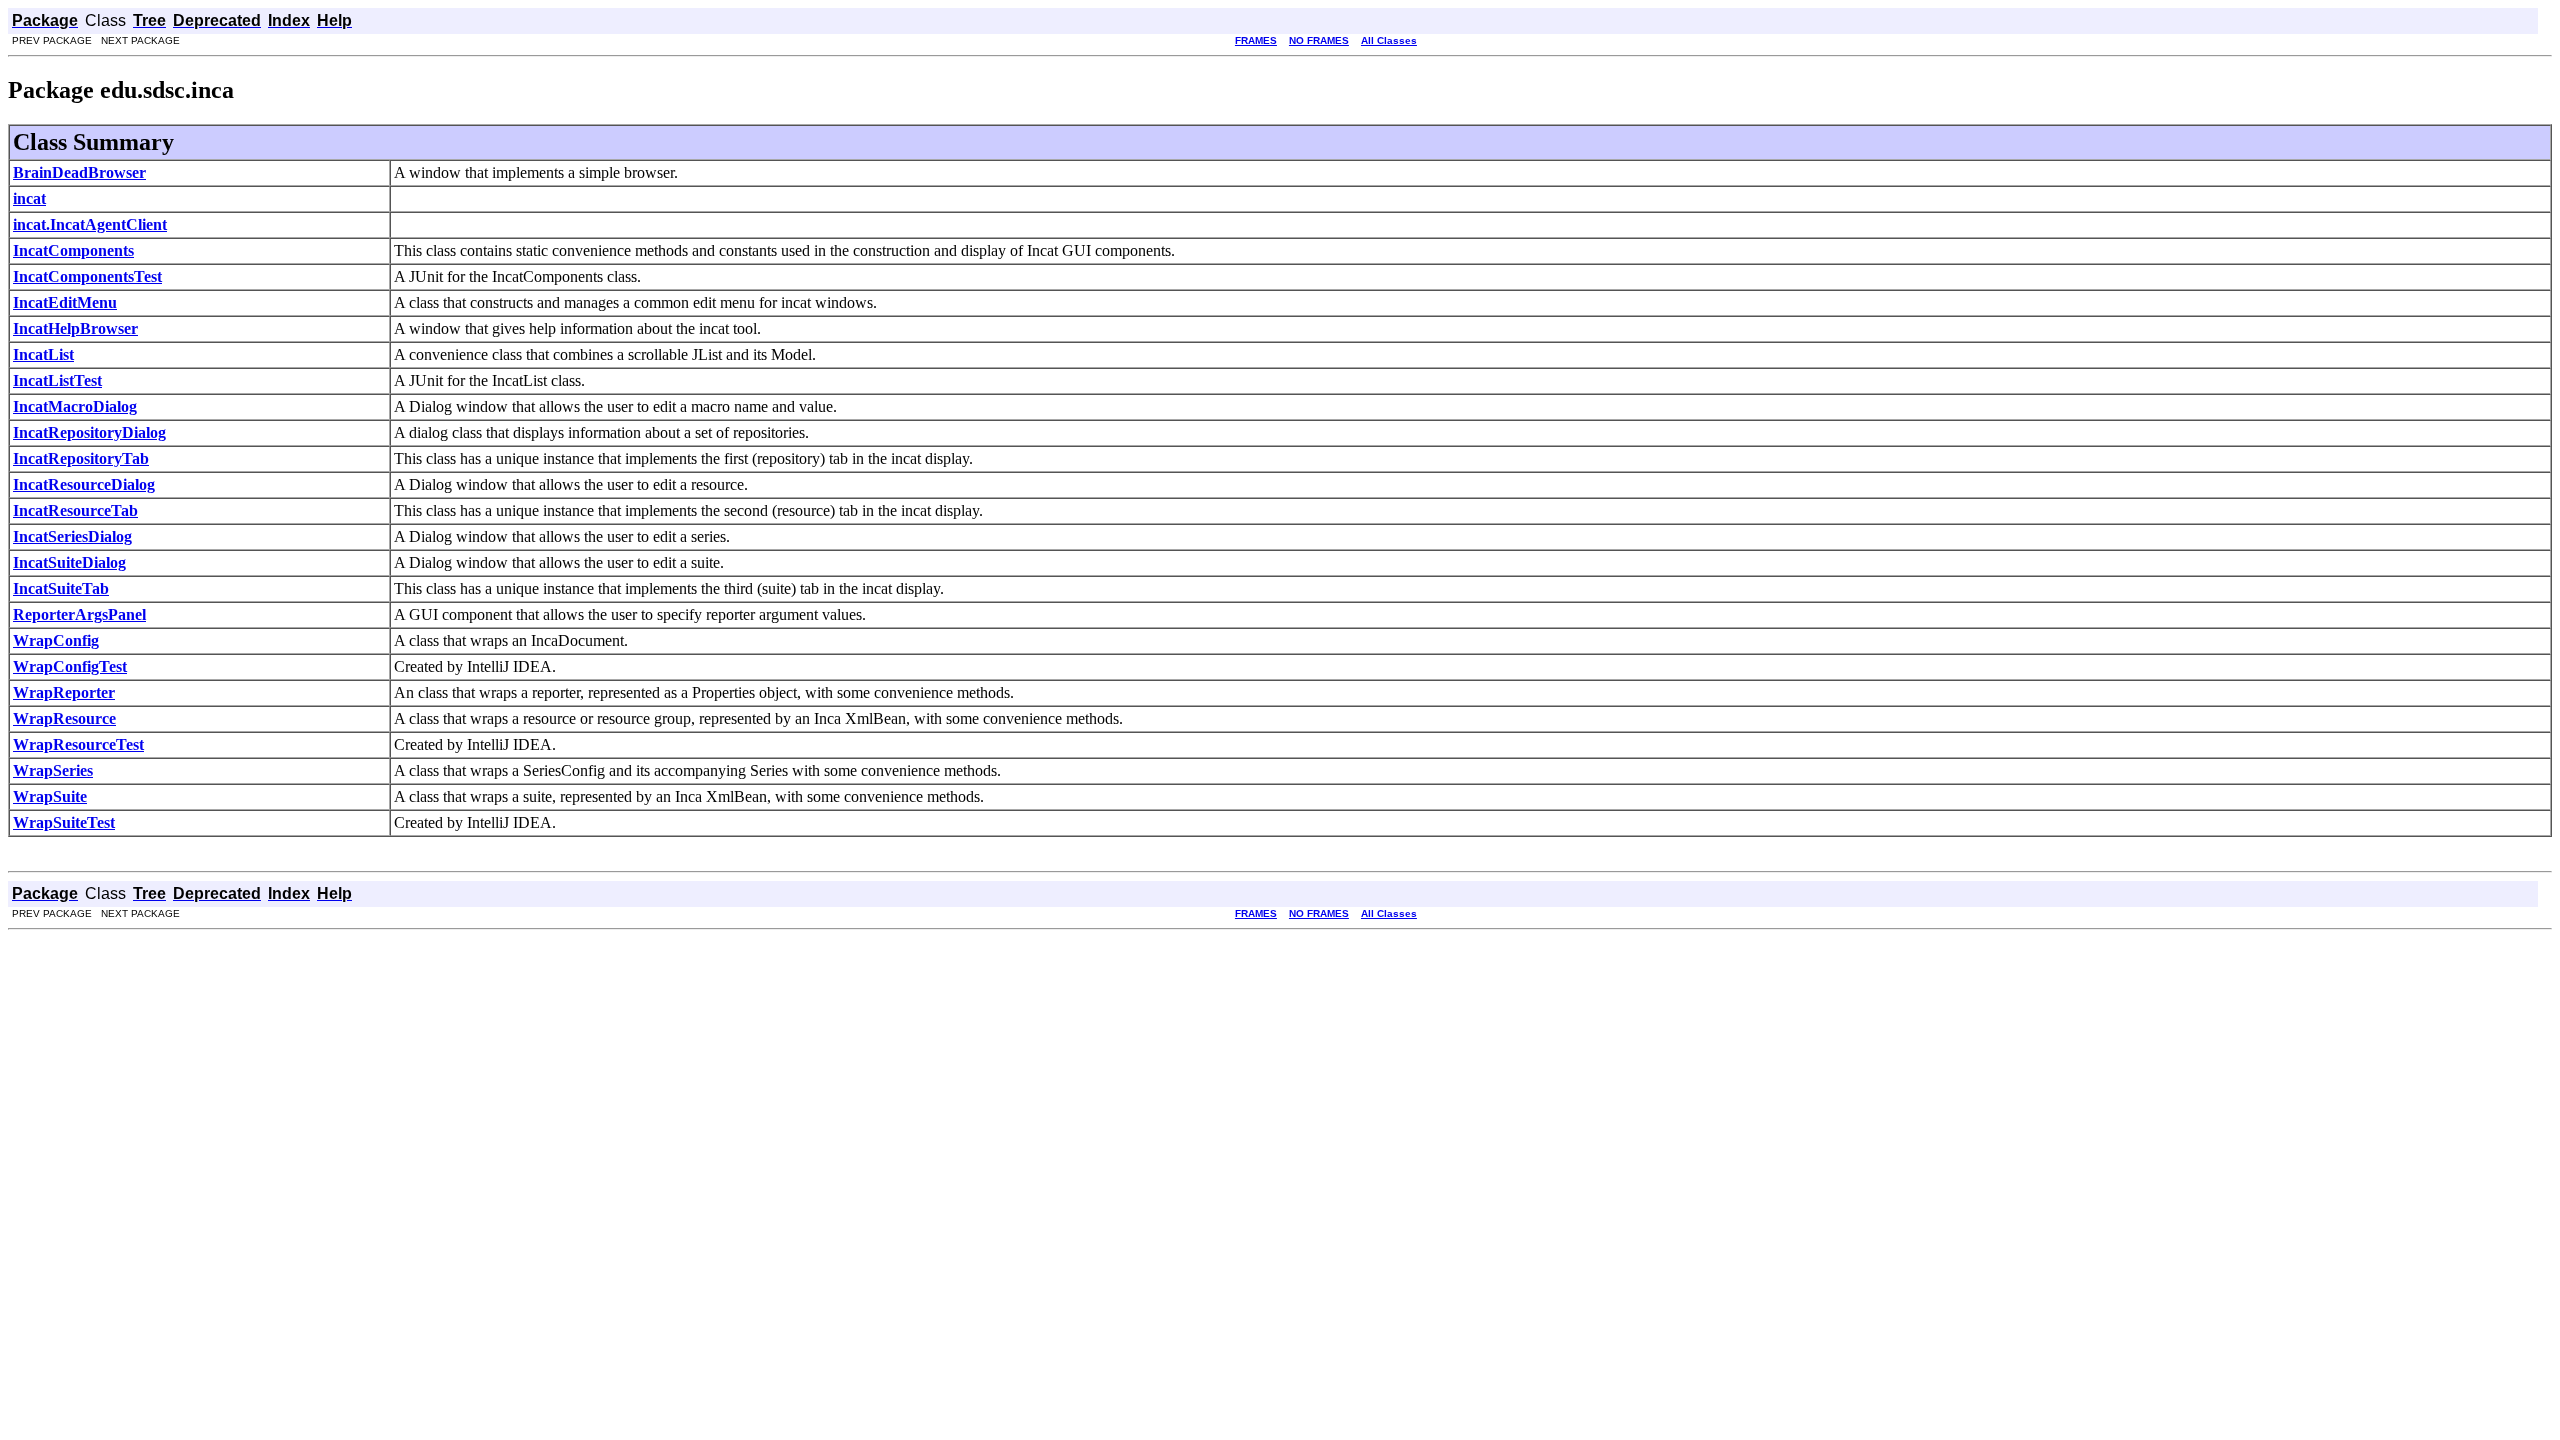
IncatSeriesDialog (72, 536)
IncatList (43, 354)
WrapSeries (53, 770)
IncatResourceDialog (84, 484)
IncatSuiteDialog (69, 562)
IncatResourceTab (75, 510)
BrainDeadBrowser (79, 172)
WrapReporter (64, 692)
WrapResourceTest (78, 744)
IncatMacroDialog (75, 406)
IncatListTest (57, 380)
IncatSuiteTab (61, 588)
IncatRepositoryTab (81, 458)
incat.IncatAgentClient (90, 224)
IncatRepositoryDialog (89, 432)
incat (29, 198)
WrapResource (64, 718)
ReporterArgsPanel (79, 614)
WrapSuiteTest (64, 822)
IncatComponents (73, 250)
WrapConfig (56, 640)
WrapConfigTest (70, 666)
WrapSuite (50, 796)
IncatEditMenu (65, 302)
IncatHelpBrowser (75, 328)
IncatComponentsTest (87, 276)
